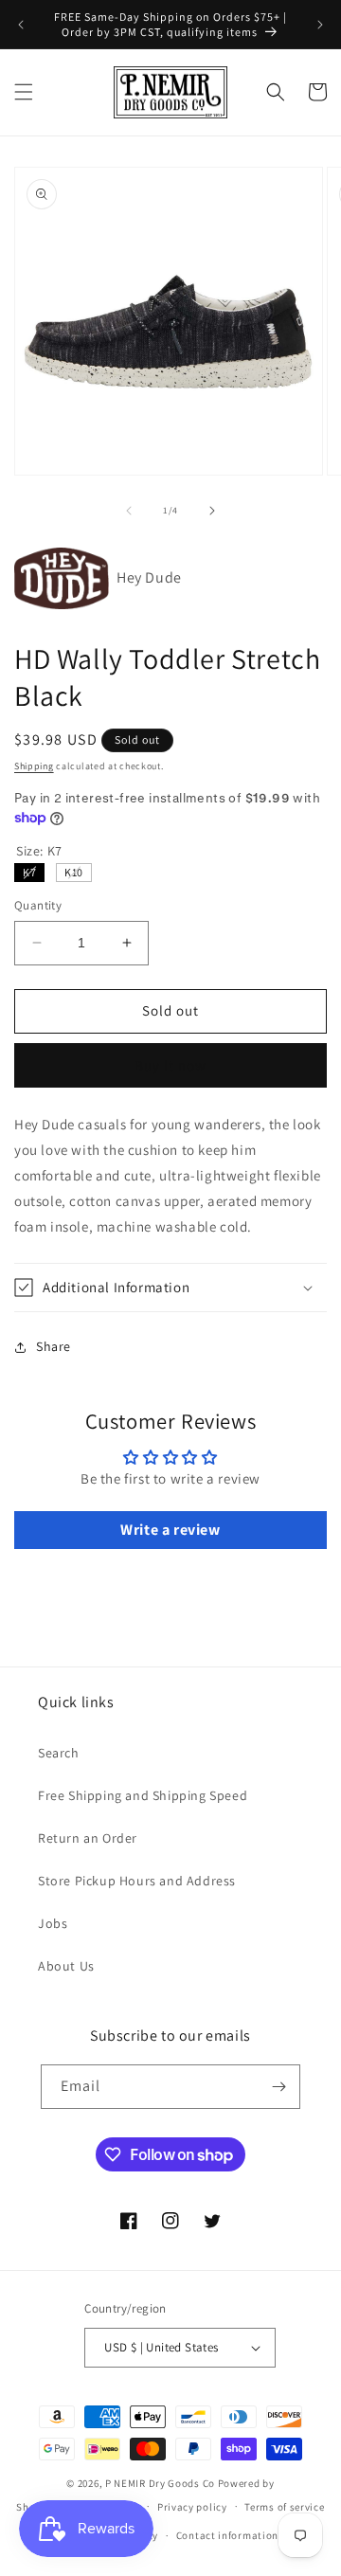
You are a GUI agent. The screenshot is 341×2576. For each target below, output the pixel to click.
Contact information (227, 2535)
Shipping (34, 766)
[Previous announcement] (21, 25)
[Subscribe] (278, 2087)
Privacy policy (192, 2507)
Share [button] (54, 1346)
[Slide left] (129, 511)
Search (59, 1753)
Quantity (38, 905)
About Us (66, 1966)
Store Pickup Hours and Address (137, 1881)
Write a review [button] (170, 1530)
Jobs (53, 1923)
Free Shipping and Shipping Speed (143, 1795)
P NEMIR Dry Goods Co (160, 2483)
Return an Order (88, 1838)
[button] (24, 92)
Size (39, 851)
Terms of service (284, 2507)
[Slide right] (212, 511)
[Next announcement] (320, 25)
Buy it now (170, 1065)
